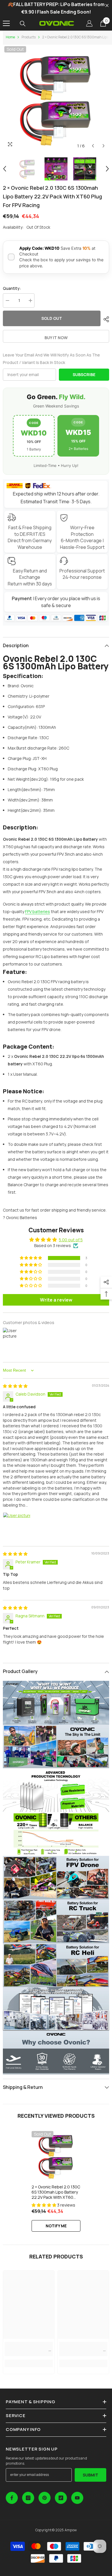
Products (29, 37)
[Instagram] (28, 2498)
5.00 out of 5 (71, 1240)
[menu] (6, 23)
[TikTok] (61, 2498)
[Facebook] (12, 2498)
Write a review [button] (56, 1300)
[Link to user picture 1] (17, 1526)
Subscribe (84, 374)
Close (107, 6)
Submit (90, 2475)
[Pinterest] (45, 2498)
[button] (93, 146)
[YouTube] (77, 2498)
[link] (29, 2349)
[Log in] (89, 23)
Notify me (56, 2226)
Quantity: (12, 288)
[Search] (23, 24)
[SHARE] (105, 319)
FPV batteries (37, 911)
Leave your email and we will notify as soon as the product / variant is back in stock (51, 359)
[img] (15, 1386)
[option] (56, 98)
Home (10, 37)
